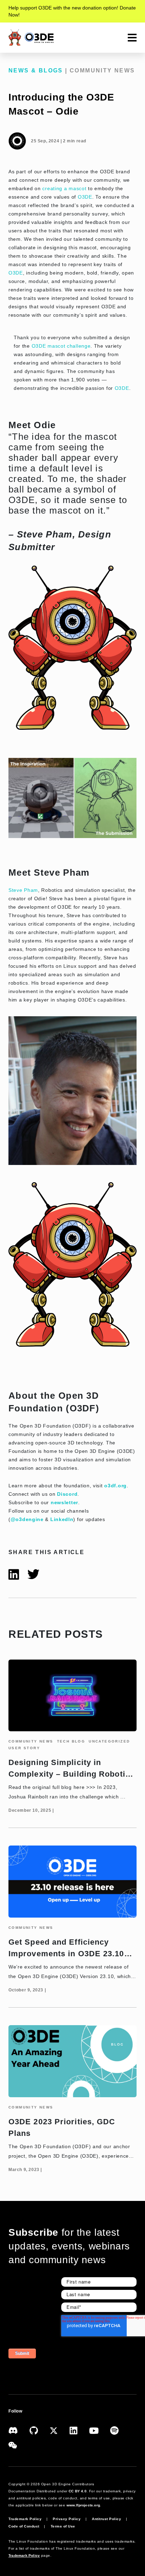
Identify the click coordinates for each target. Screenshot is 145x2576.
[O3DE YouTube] (100, 2430)
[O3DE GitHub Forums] (40, 2430)
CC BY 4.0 (78, 2491)
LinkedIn (62, 1519)
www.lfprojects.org (83, 2505)
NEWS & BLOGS (36, 70)
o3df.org (115, 1486)
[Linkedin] (79, 2430)
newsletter (64, 1502)
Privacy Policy (67, 2519)
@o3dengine (27, 1519)
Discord (67, 1494)
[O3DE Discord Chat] (19, 2430)
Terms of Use (63, 2526)
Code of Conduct (24, 2526)
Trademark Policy (25, 2519)
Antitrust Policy (106, 2519)
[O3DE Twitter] (59, 2430)
